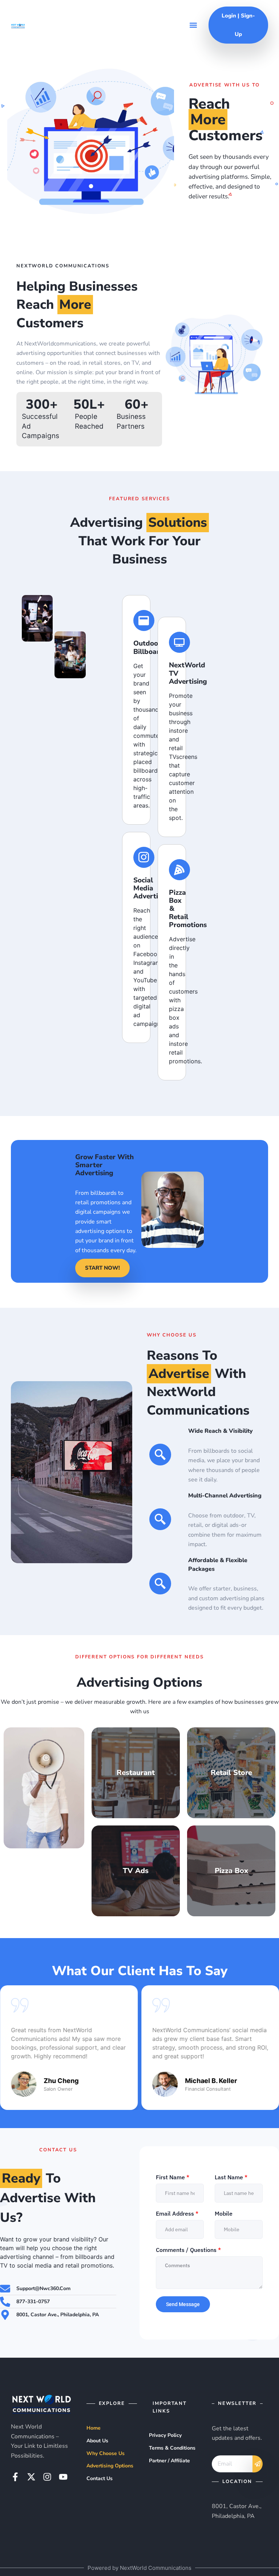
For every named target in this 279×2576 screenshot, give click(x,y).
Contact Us (100, 2478)
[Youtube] (63, 2477)
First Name (173, 2177)
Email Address (177, 2213)
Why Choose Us (106, 2453)
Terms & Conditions (172, 2448)
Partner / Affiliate (169, 2461)
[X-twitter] (31, 2477)
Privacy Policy (165, 2435)
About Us (97, 2441)
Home (94, 2428)
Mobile (224, 2213)
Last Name (231, 2177)
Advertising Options (110, 2466)
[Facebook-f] (15, 2477)
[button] (193, 25)
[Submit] (258, 2464)
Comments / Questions (188, 2250)
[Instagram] (47, 2477)
